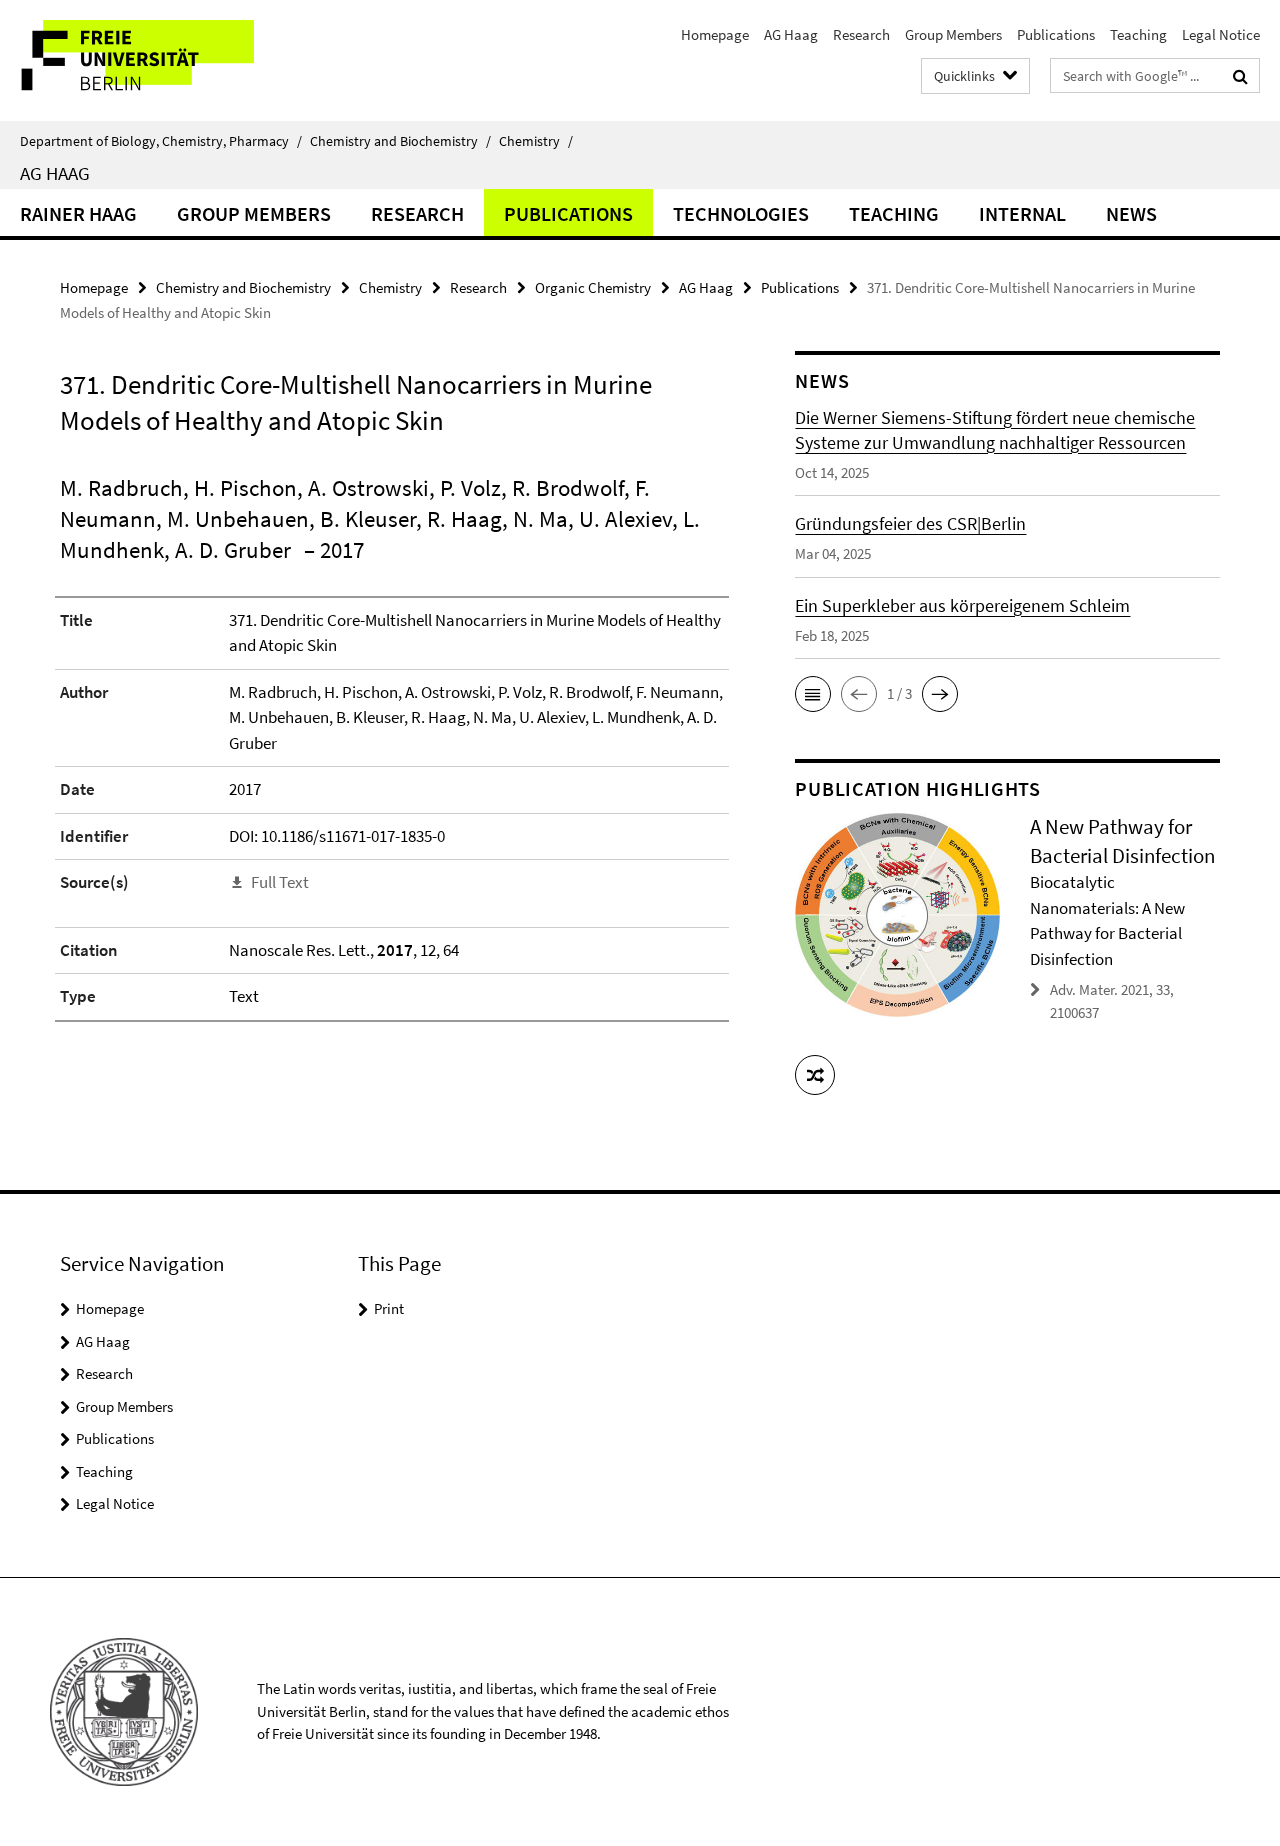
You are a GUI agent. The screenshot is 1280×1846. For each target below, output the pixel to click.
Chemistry (536, 141)
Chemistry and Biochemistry (400, 141)
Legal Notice (1221, 34)
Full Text (280, 882)
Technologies (741, 213)
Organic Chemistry (593, 287)
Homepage (715, 34)
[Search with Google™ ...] (1240, 76)
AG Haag (791, 34)
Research (861, 34)
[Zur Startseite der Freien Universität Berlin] (167, 60)
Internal (1022, 213)
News (1131, 213)
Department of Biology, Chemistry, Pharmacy (161, 141)
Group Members (953, 34)
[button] (813, 694)
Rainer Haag (78, 213)
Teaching (1138, 34)
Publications (1056, 34)
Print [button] (389, 1308)
